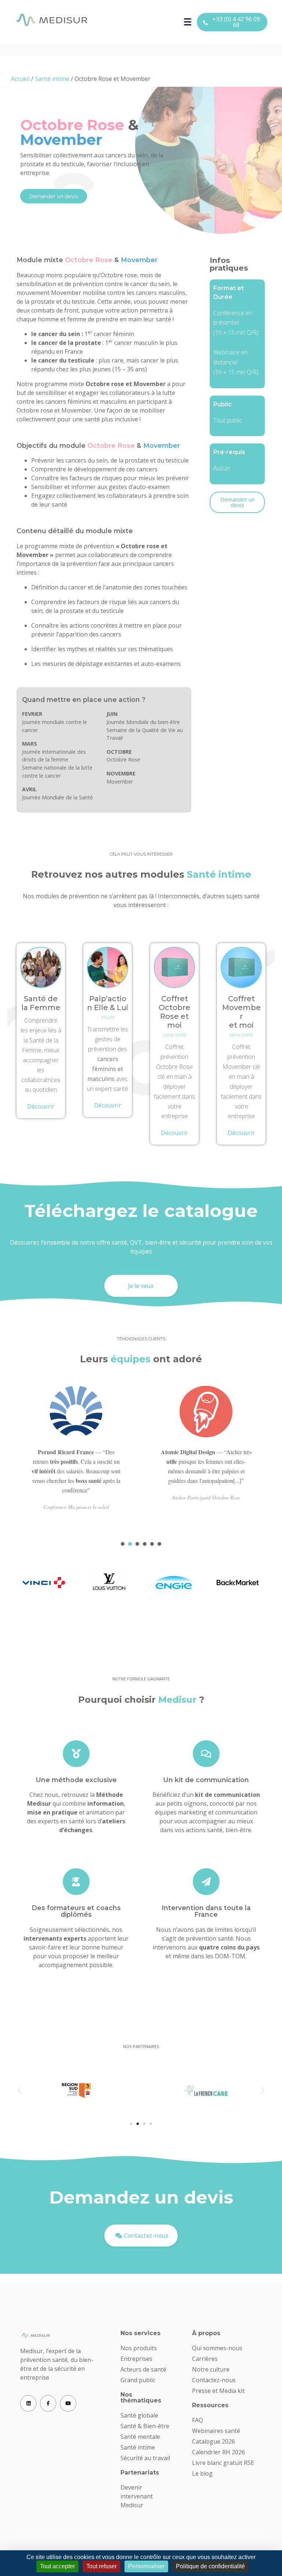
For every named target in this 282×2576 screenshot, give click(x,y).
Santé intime (52, 79)
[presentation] (123, 1544)
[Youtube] (68, 2403)
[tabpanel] (76, 1459)
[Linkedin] (28, 2403)
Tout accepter (57, 2566)
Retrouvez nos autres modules (141, 874)
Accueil (20, 79)
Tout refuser (102, 2566)
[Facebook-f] (48, 2403)
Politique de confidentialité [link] (210, 2566)
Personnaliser (146, 2566)
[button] (19, 2090)
